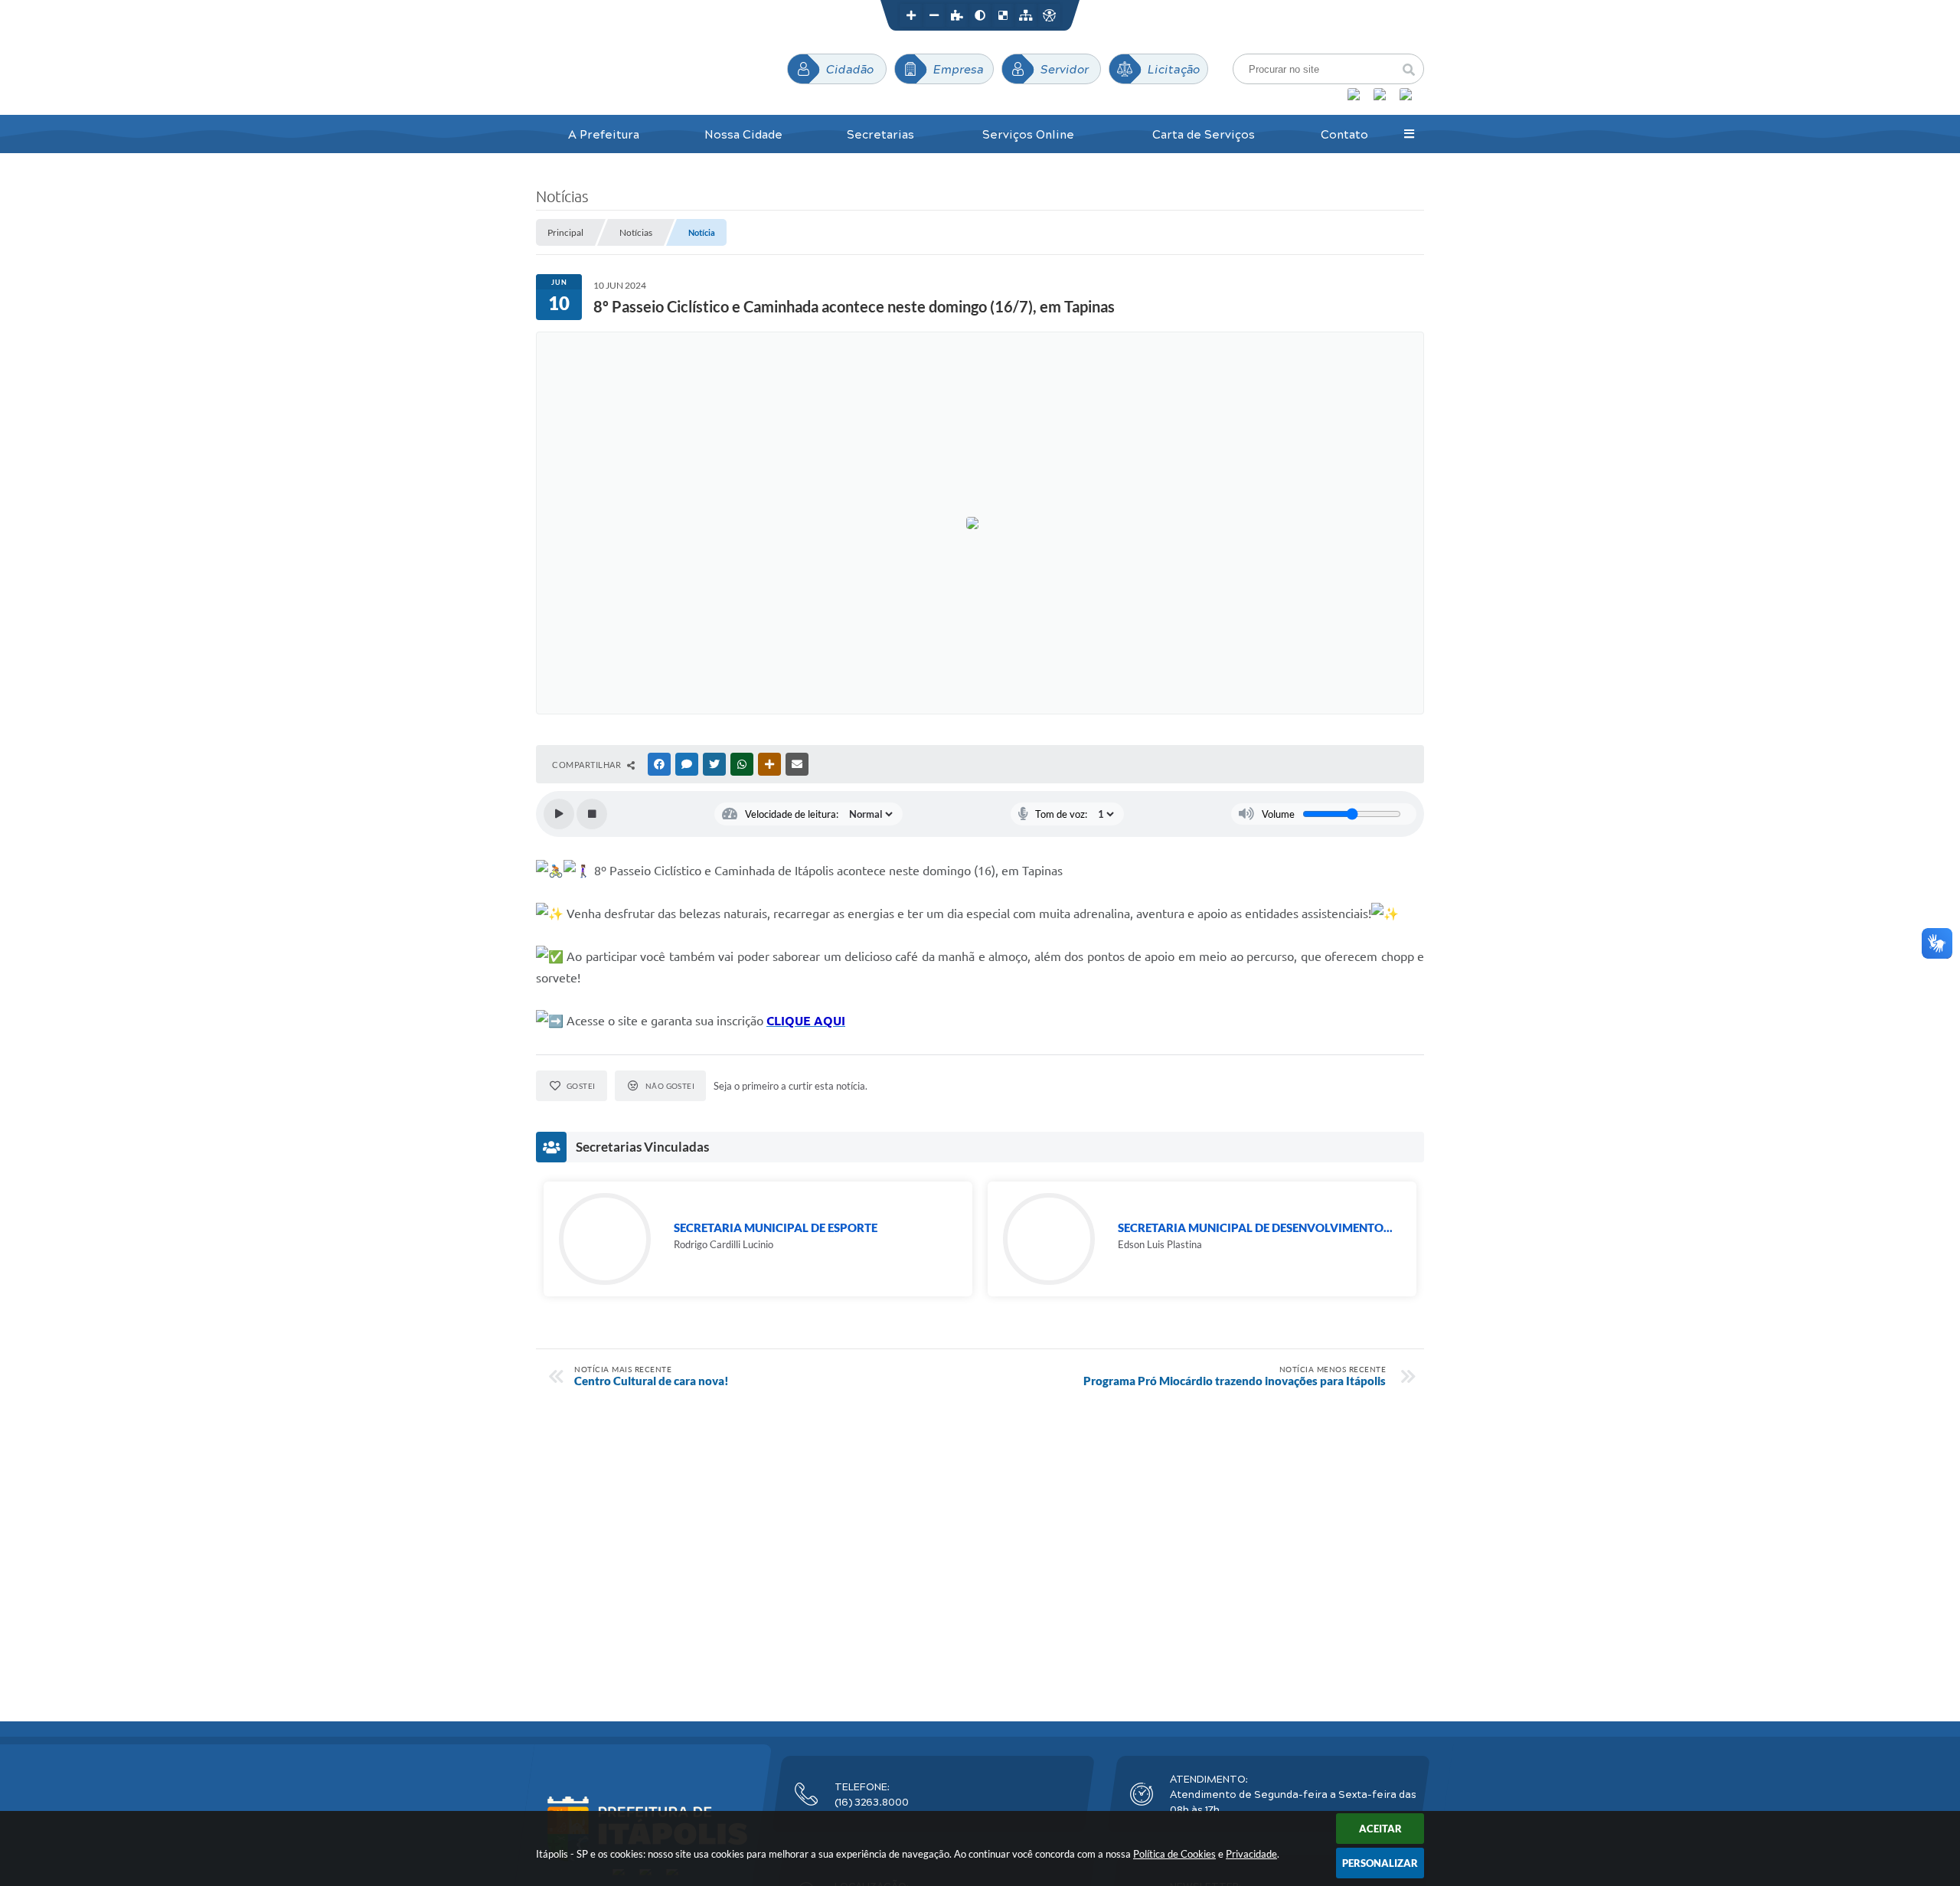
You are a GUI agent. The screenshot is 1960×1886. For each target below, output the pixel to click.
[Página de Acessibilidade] (1049, 15)
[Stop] (592, 814)
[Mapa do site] (1026, 15)
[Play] (559, 814)
